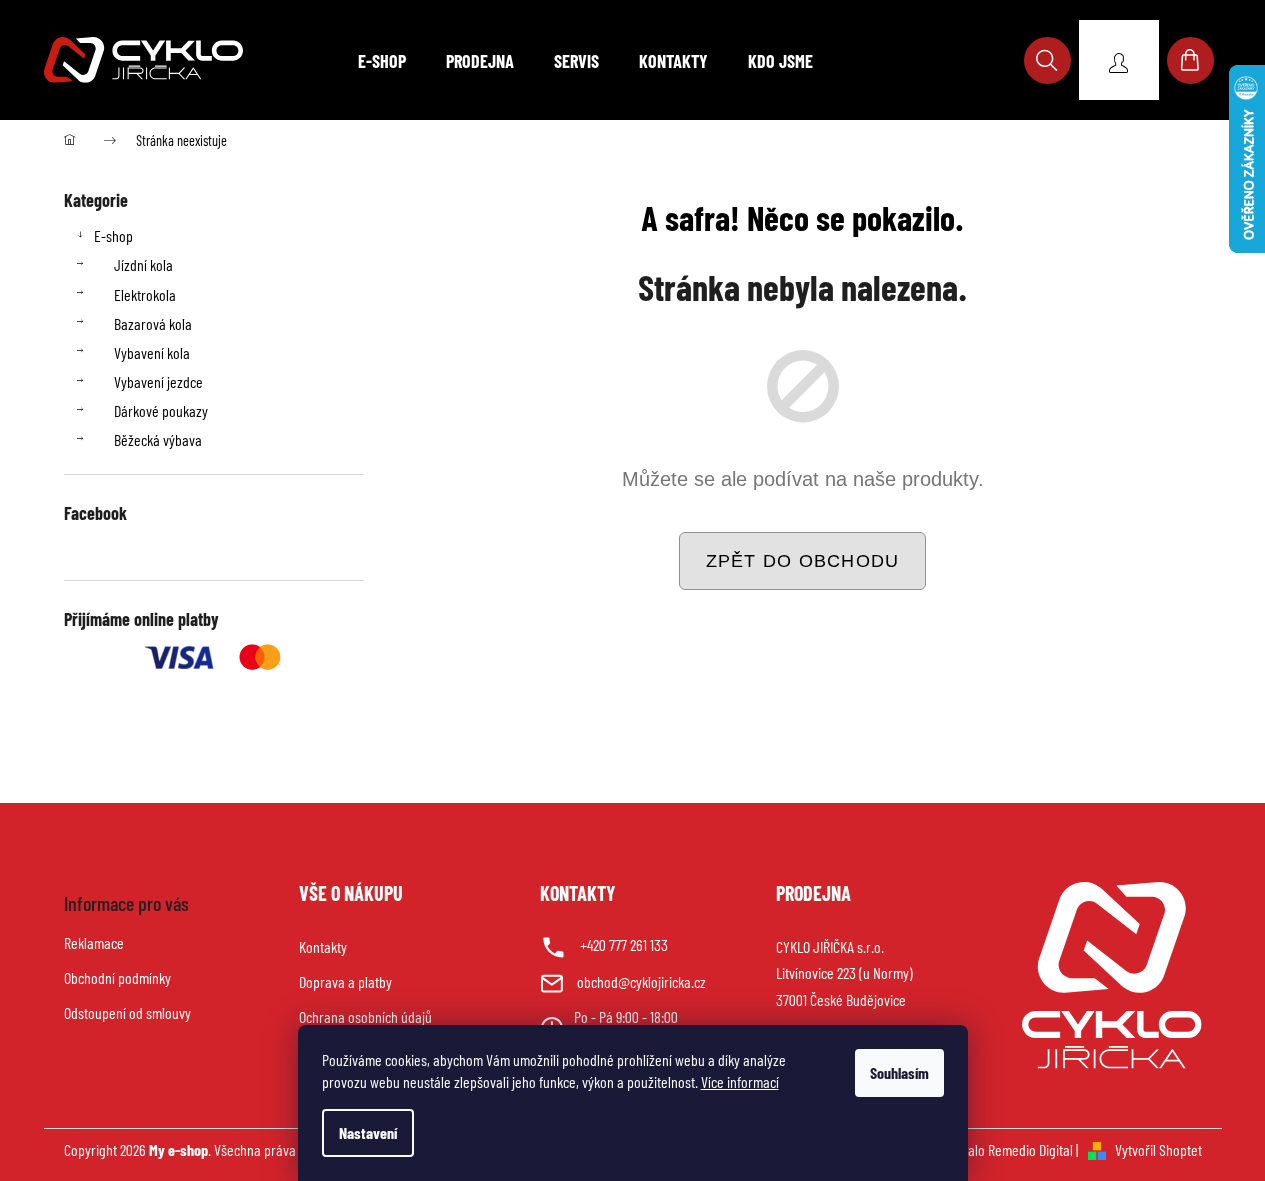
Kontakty (323, 946)
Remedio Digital (1030, 1149)
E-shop (113, 235)
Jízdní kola (143, 264)
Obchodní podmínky (117, 977)
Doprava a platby (345, 981)
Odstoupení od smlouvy (127, 1012)
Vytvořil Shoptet (1158, 1149)
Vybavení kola (152, 352)
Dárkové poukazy (161, 410)
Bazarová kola (153, 323)
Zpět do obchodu (803, 561)
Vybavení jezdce (158, 381)
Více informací (740, 1081)
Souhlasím (899, 1072)
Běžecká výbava (158, 439)
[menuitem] (382, 61)
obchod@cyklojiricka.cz (641, 981)
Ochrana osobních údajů (365, 1016)
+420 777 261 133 (624, 944)
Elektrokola (145, 294)
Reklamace (94, 942)
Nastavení (368, 1132)
